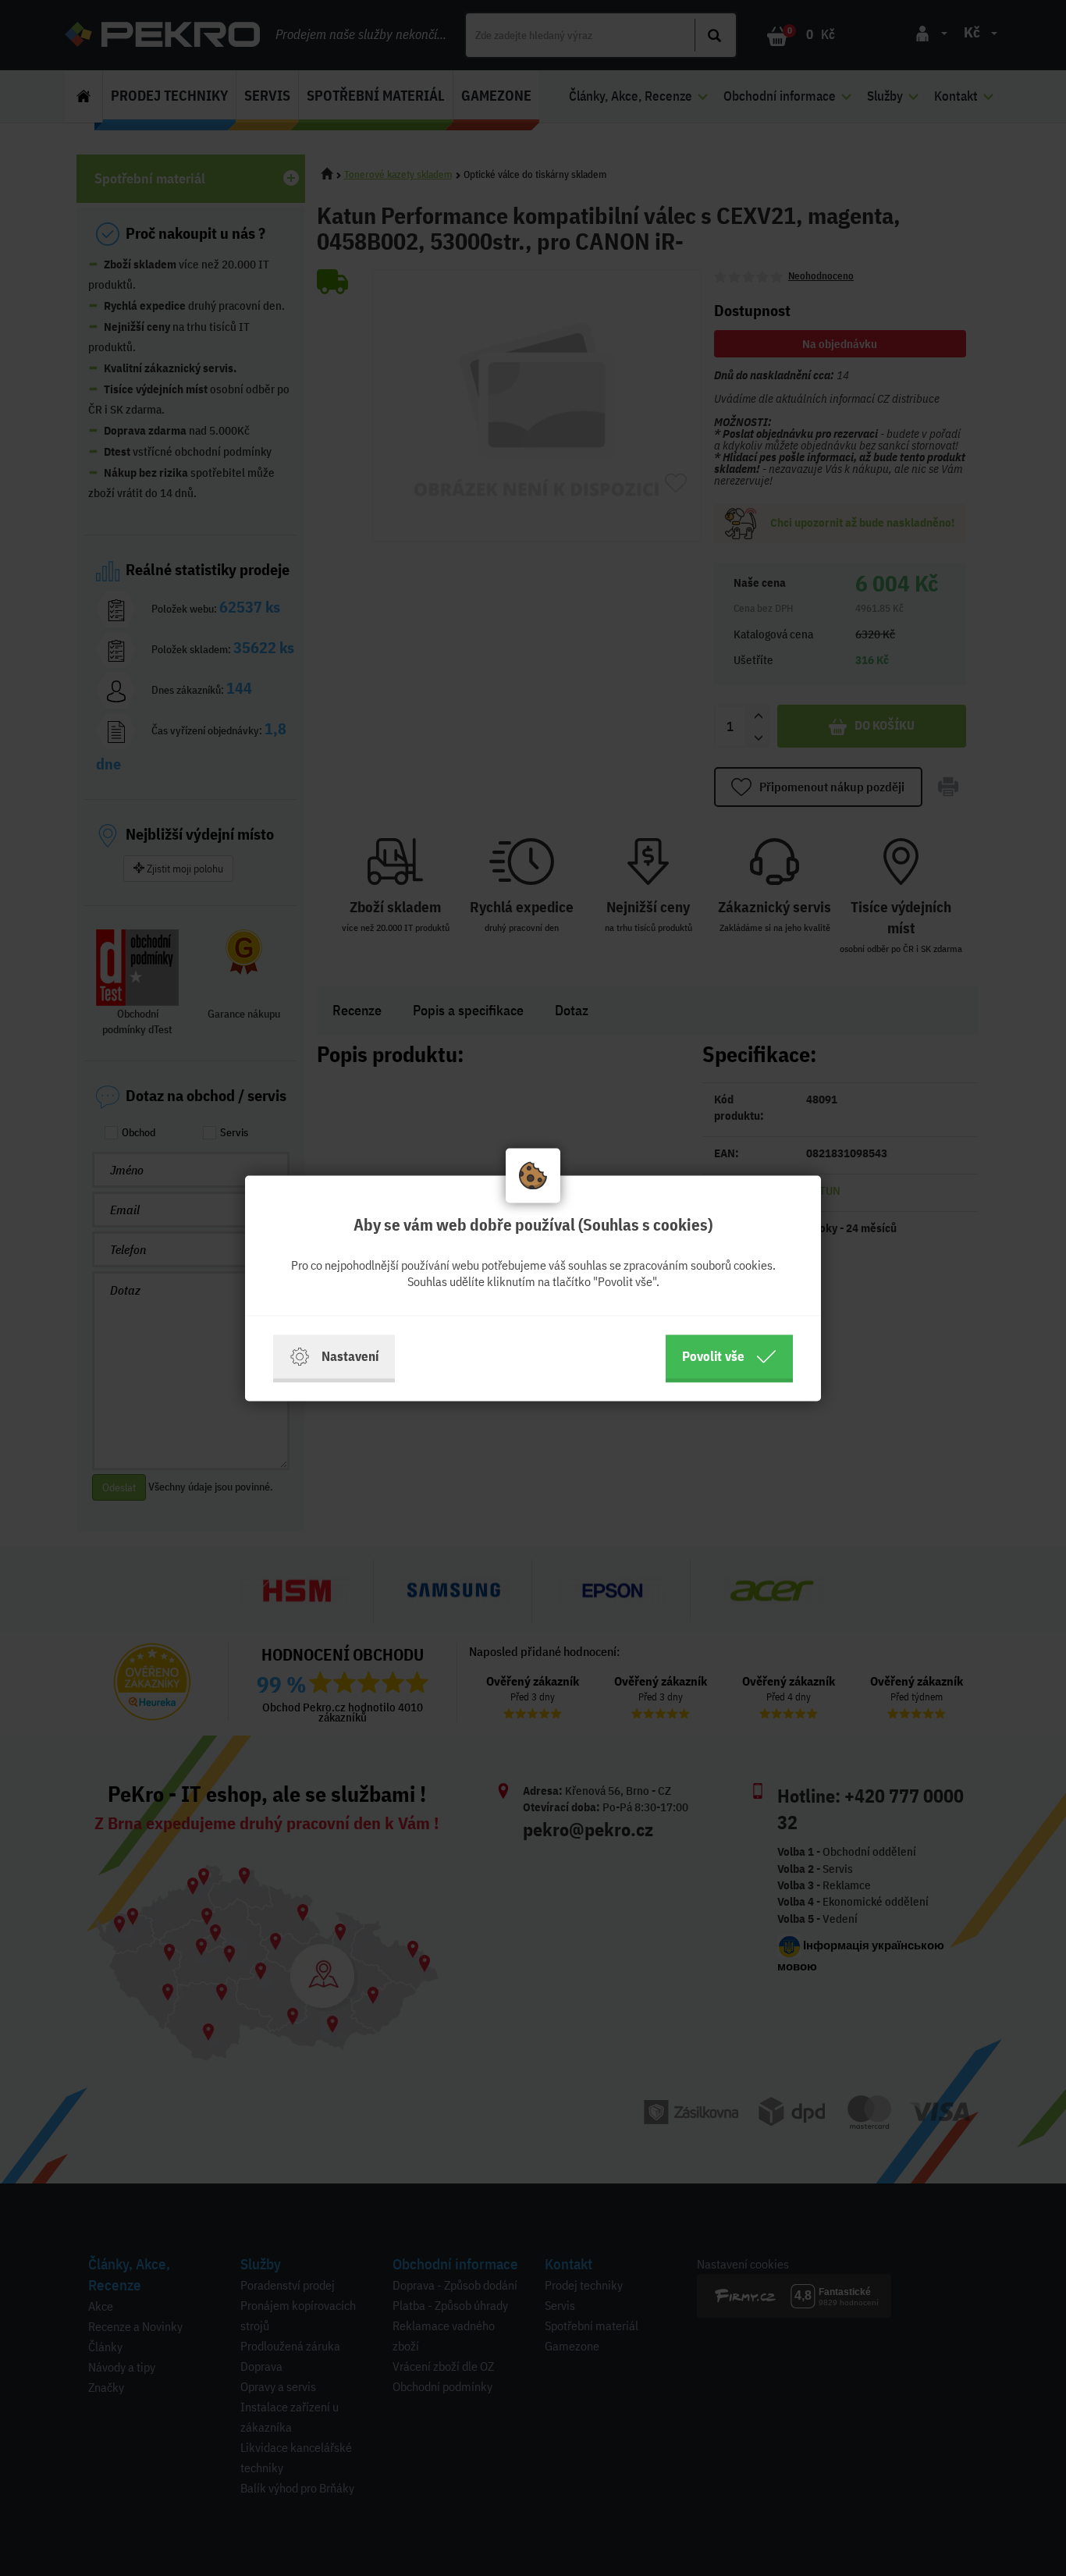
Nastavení (350, 1356)
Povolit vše (713, 1356)
